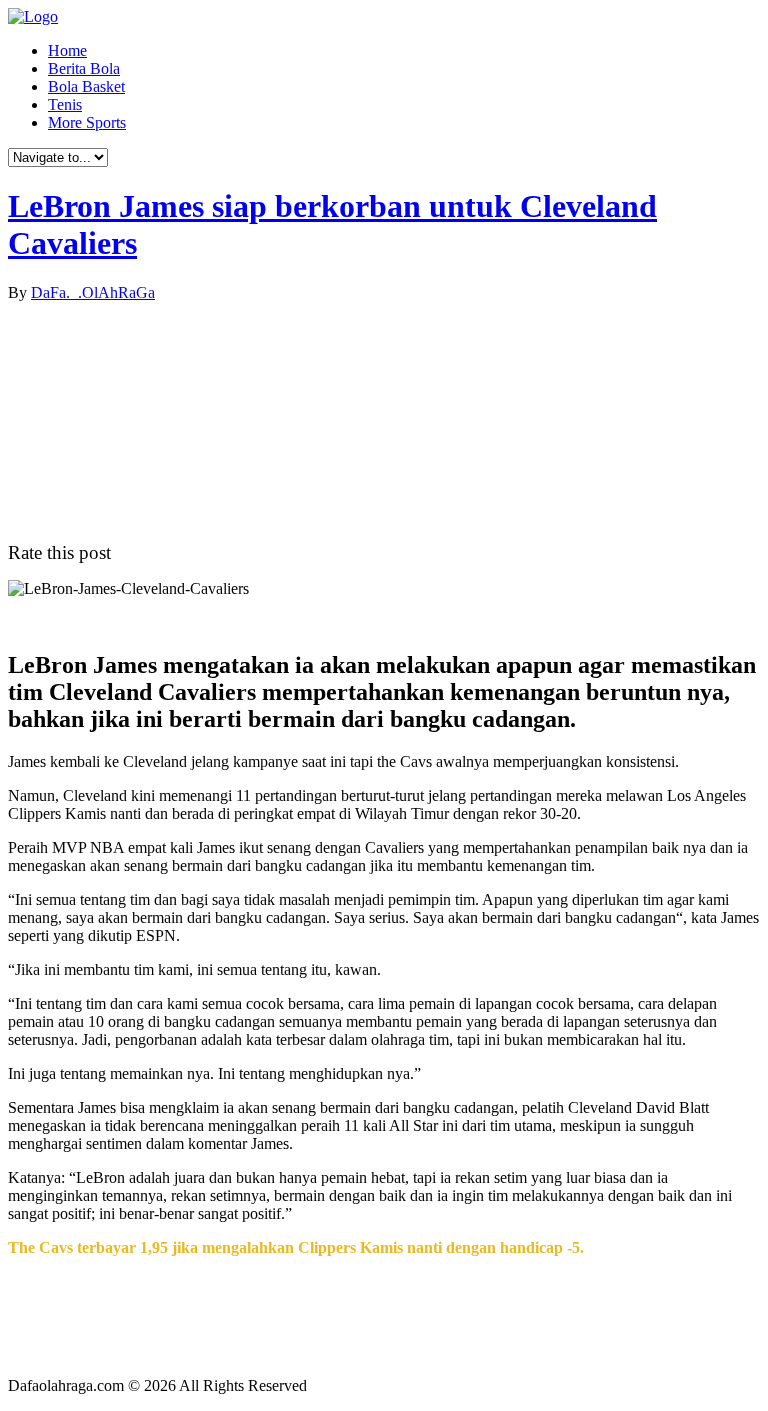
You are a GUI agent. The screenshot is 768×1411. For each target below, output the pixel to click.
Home (67, 50)
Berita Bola (84, 68)
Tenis (65, 104)
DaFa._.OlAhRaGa (93, 292)
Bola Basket (86, 86)
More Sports (87, 122)
